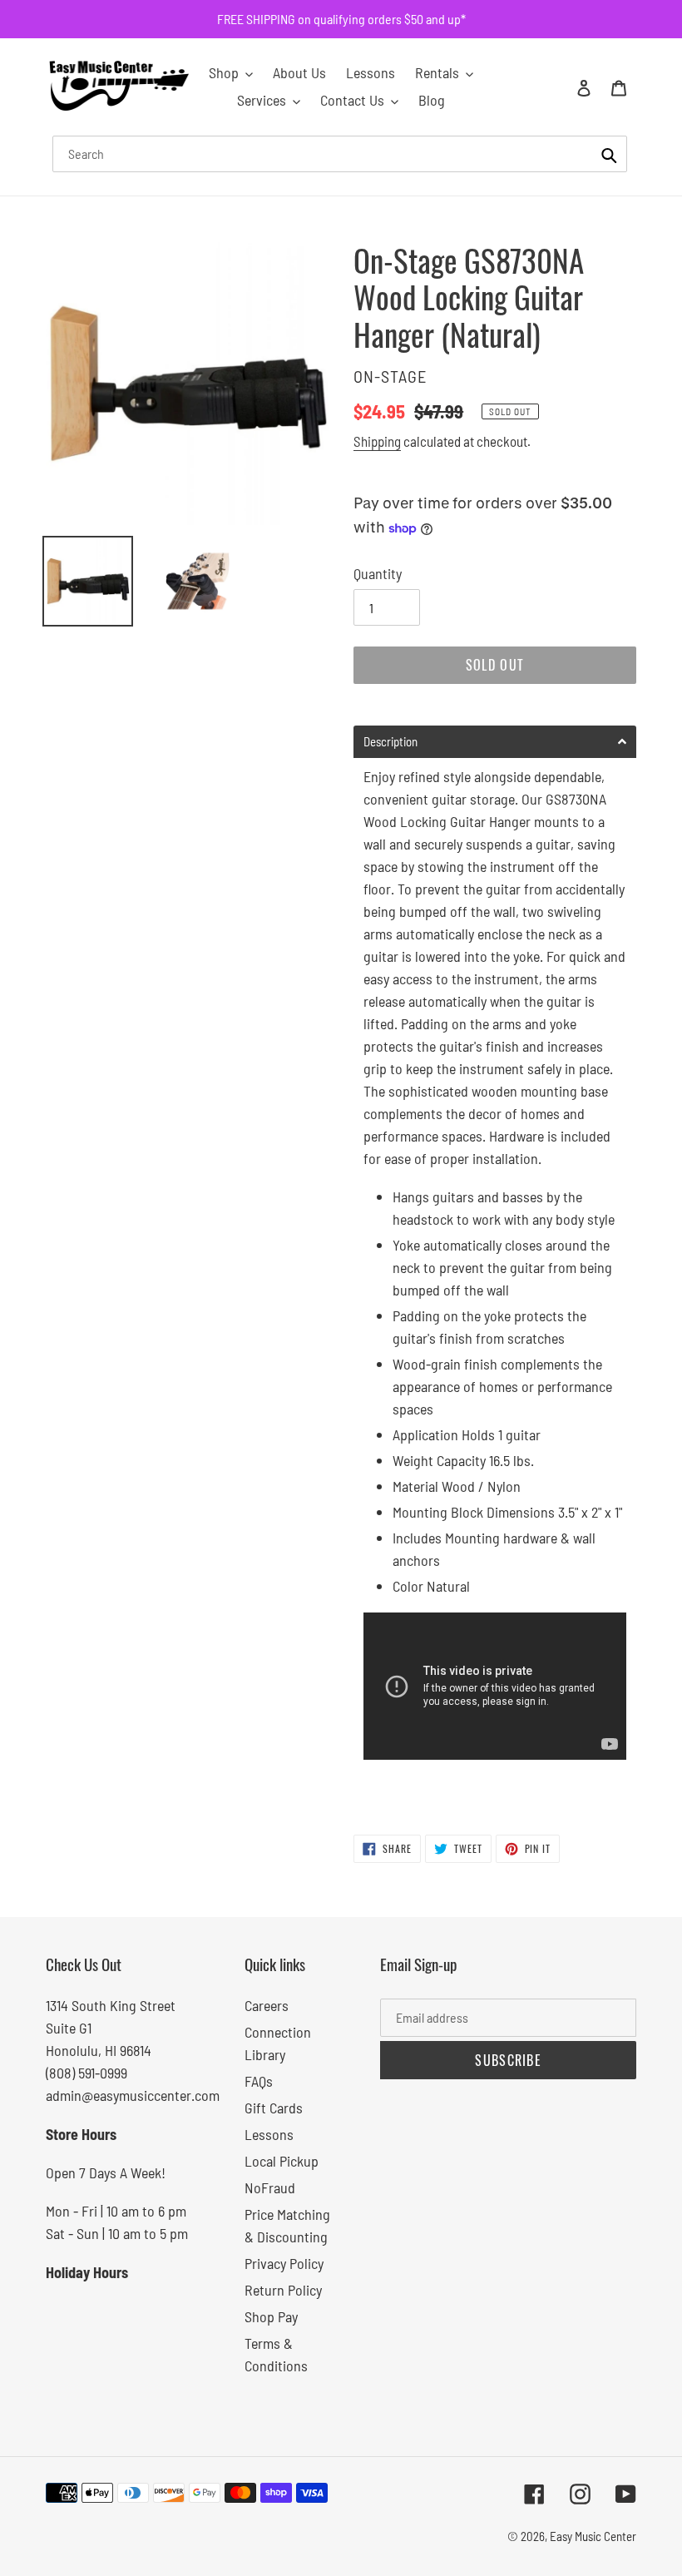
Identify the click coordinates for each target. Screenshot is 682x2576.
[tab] (495, 742)
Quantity (378, 573)
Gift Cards (274, 2108)
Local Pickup (282, 2161)
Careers (267, 2005)
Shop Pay (271, 2316)
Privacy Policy (284, 2263)
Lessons (269, 2134)
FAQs (259, 2081)
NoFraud (270, 2187)
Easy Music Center (593, 2536)
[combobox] (340, 154)
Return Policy (283, 2290)
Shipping (377, 441)
